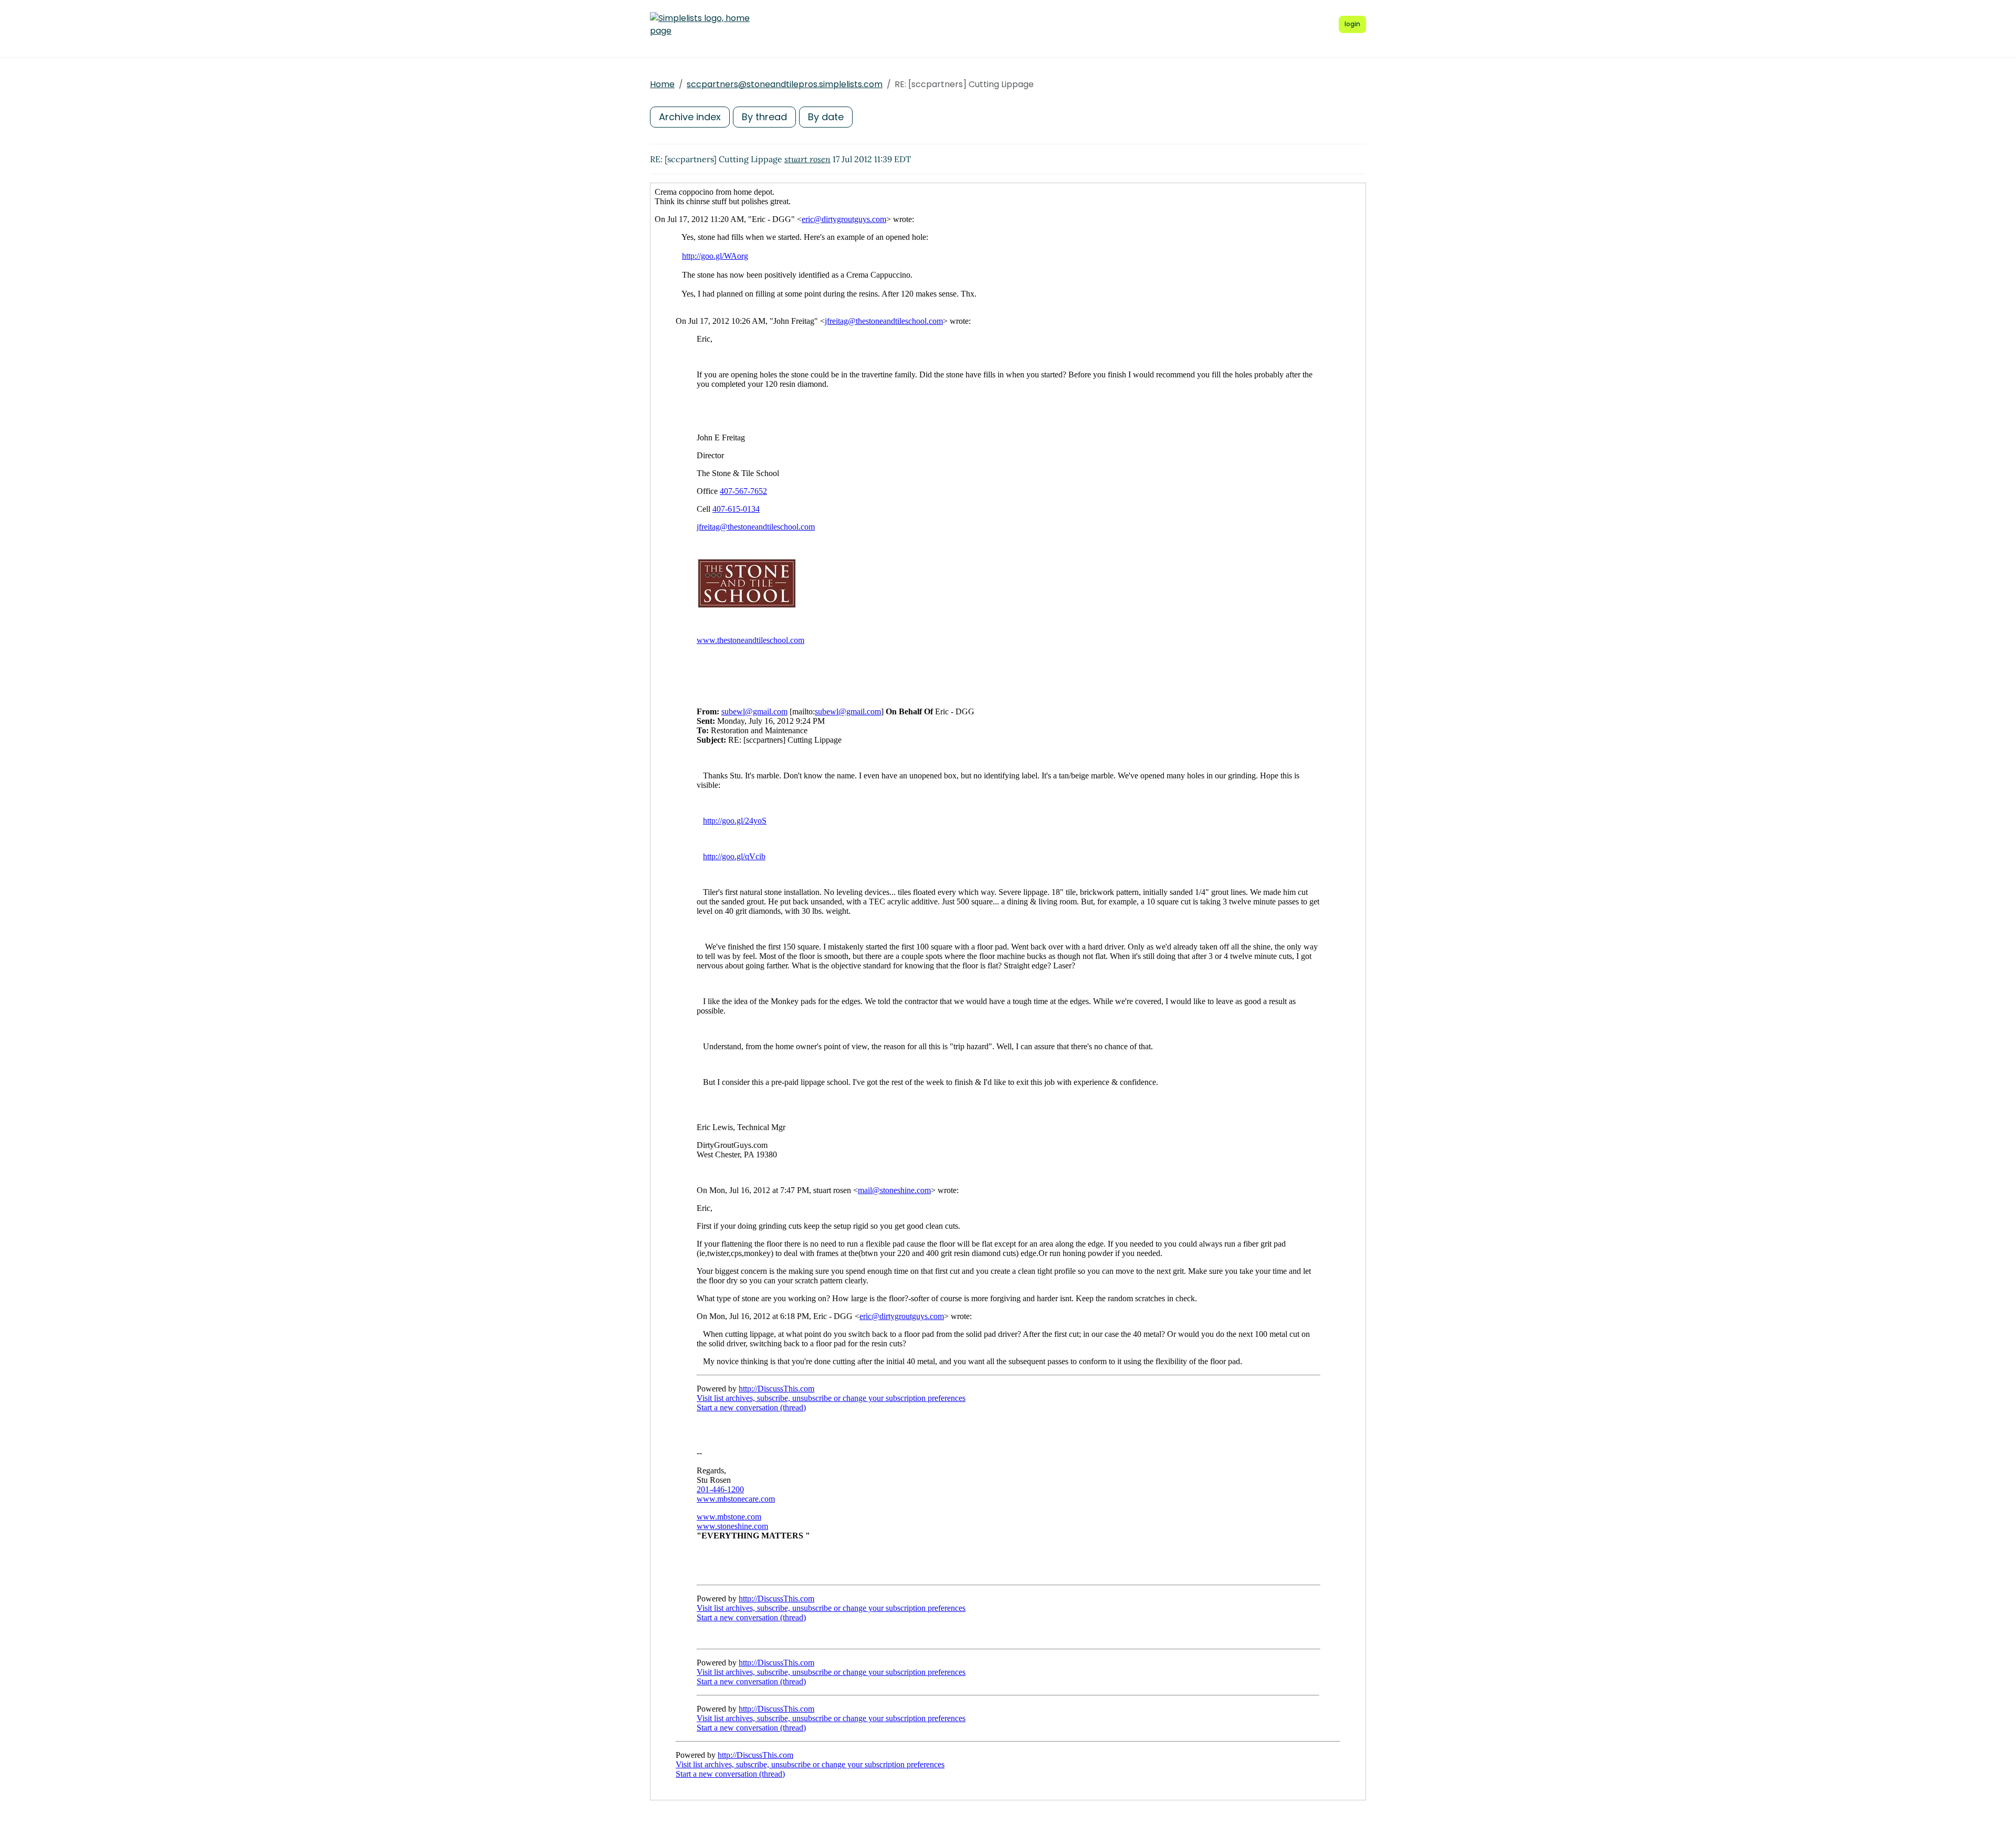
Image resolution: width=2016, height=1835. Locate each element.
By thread (764, 117)
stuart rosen (807, 159)
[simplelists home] (700, 25)
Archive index (690, 117)
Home (662, 84)
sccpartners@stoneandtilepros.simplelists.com (785, 84)
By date (826, 117)
